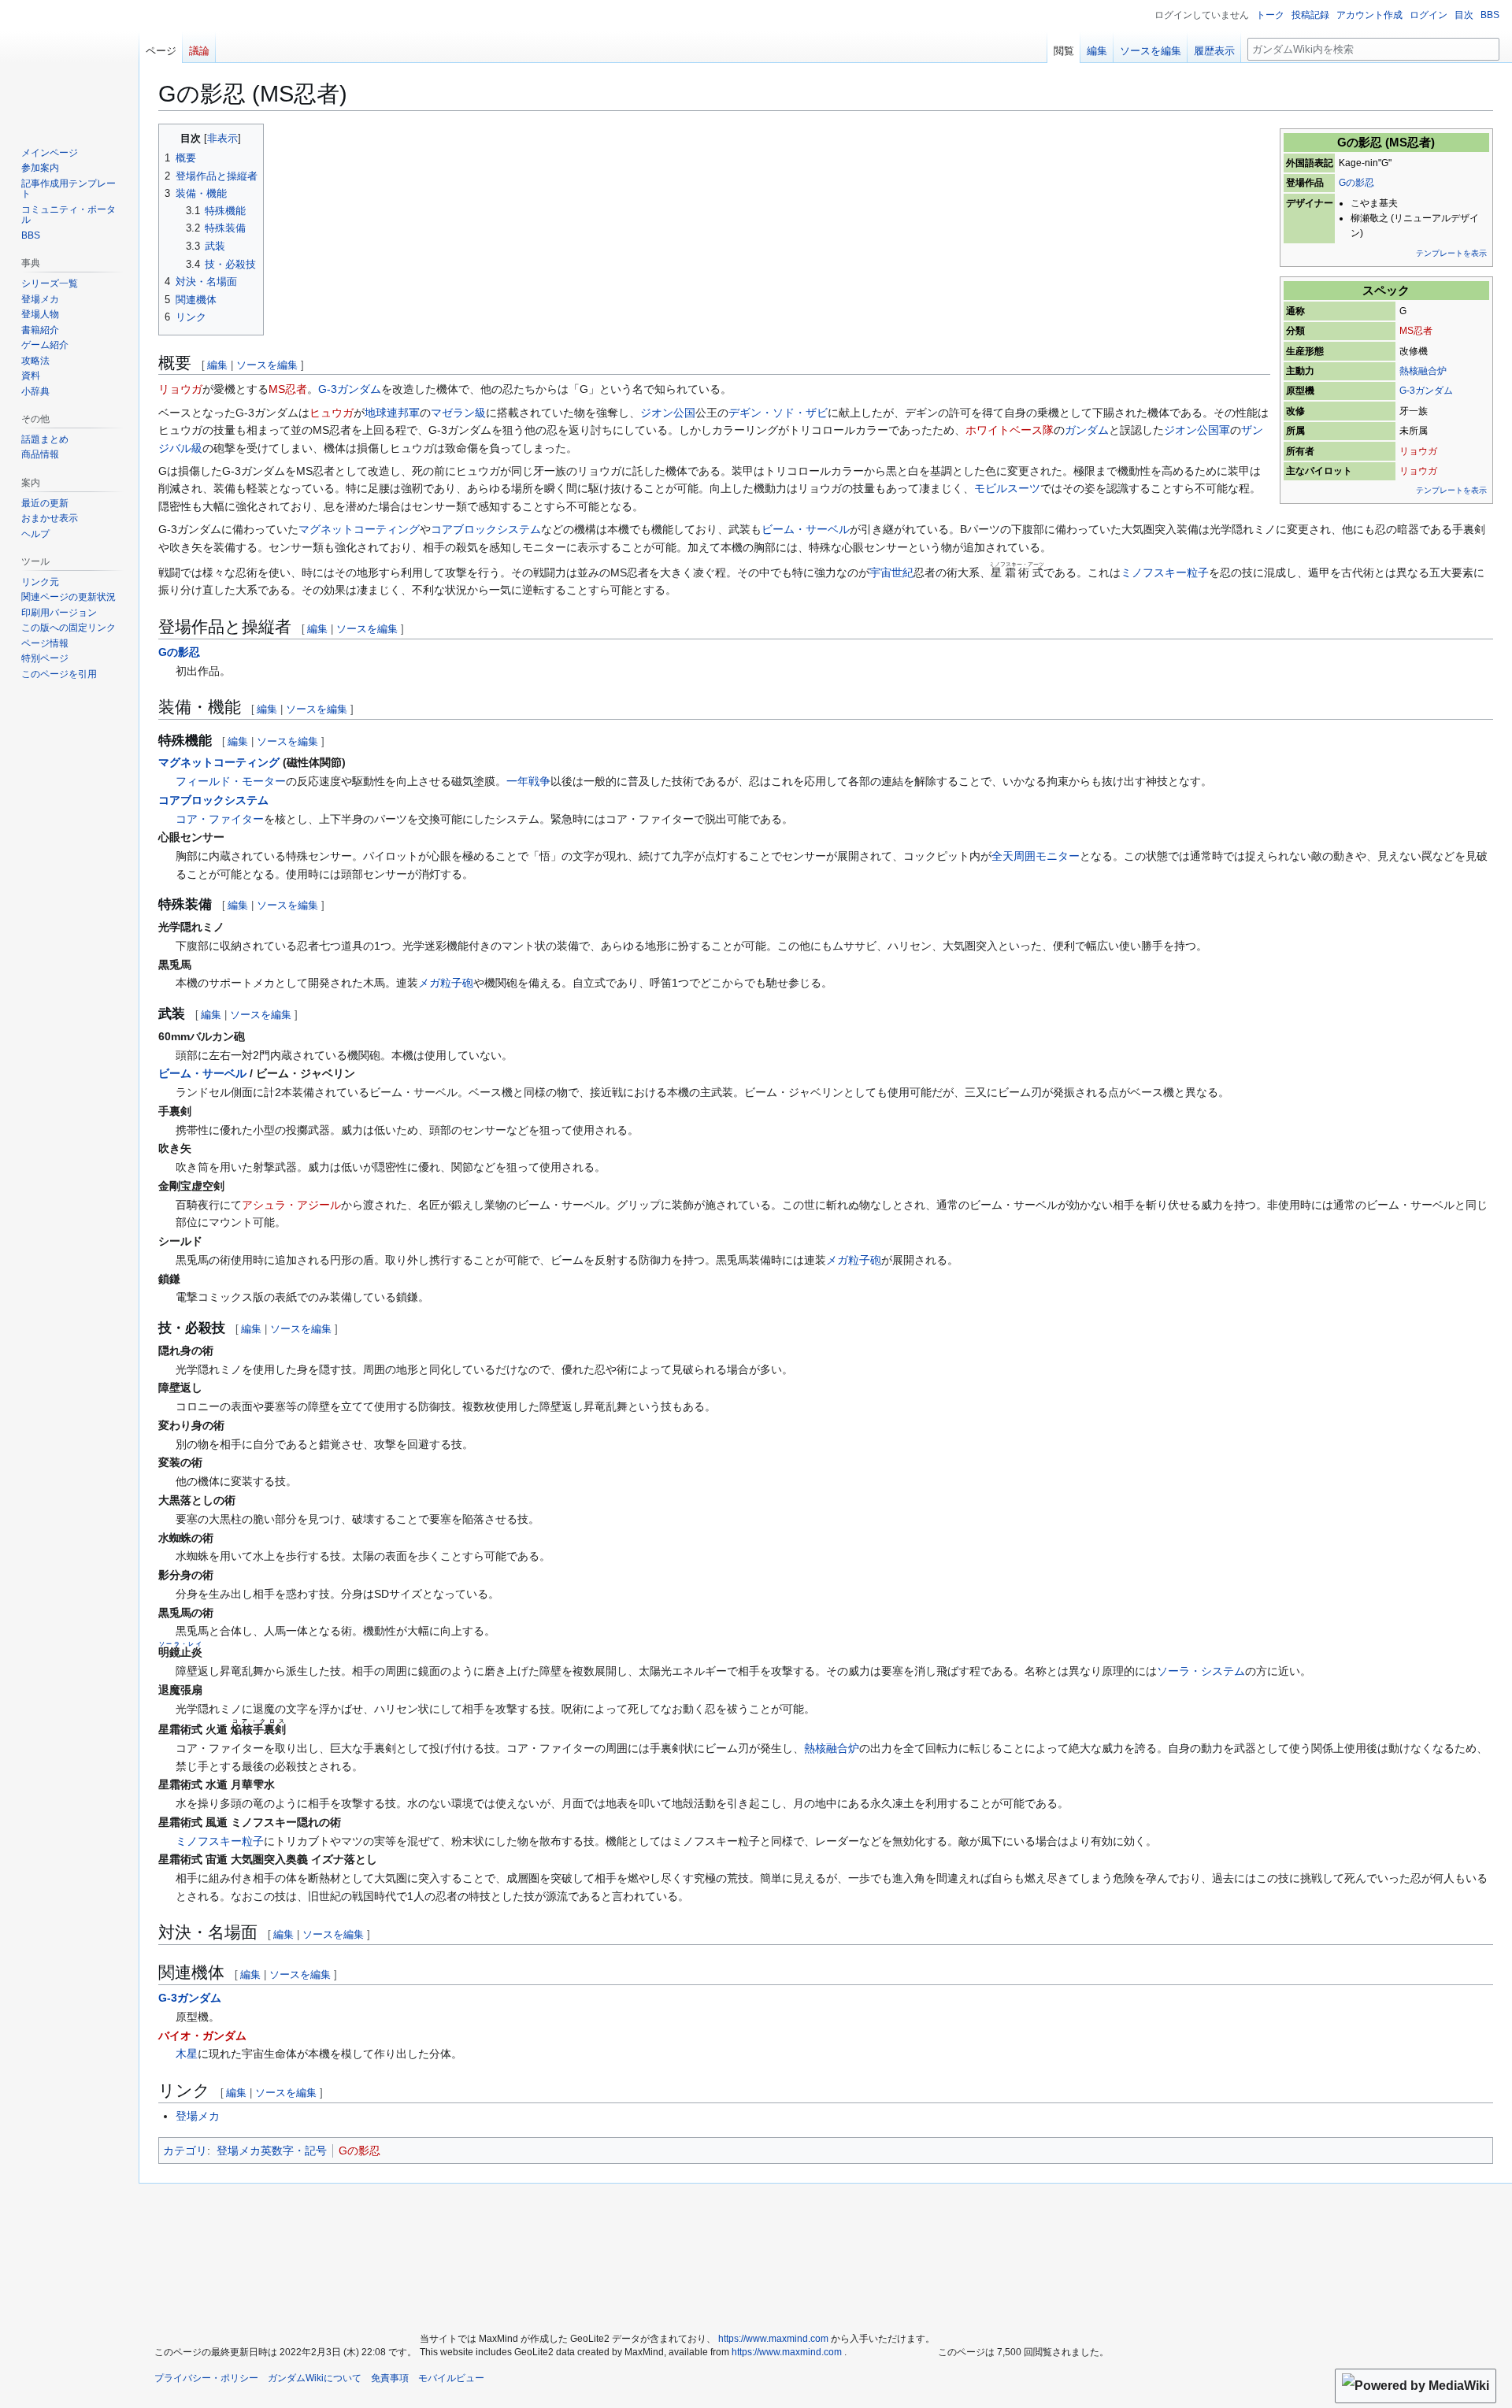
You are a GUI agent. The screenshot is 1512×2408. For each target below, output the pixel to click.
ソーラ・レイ (180, 1644)
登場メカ (198, 2116)
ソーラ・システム (1201, 1671)
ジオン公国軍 (1197, 430)
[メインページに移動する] (69, 63)
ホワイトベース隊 (1010, 430)
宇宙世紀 (891, 572)
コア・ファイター (220, 819)
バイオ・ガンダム (202, 2036)
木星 (187, 2054)
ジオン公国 (668, 413)
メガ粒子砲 (446, 983)
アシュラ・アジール (291, 1205)
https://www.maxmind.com (773, 2339)
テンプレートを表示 (1451, 253)
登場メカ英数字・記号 (272, 2151)
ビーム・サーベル (806, 529)
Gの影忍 (1356, 183)
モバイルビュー (451, 2378)
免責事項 (390, 2378)
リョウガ (1418, 451)
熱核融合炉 (1423, 371)
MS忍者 (1416, 331)
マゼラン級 (458, 413)
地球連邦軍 (392, 413)
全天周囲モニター (1036, 856)
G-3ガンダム (1426, 391)
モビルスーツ (1007, 488)
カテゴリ (185, 2151)
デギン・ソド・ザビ (778, 413)
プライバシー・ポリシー (206, 2378)
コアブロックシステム (486, 529)
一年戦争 (528, 781)
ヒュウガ (332, 413)
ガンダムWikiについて (315, 2378)
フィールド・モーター (231, 781)
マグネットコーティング (359, 529)
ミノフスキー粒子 (1165, 572)
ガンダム (1087, 430)
